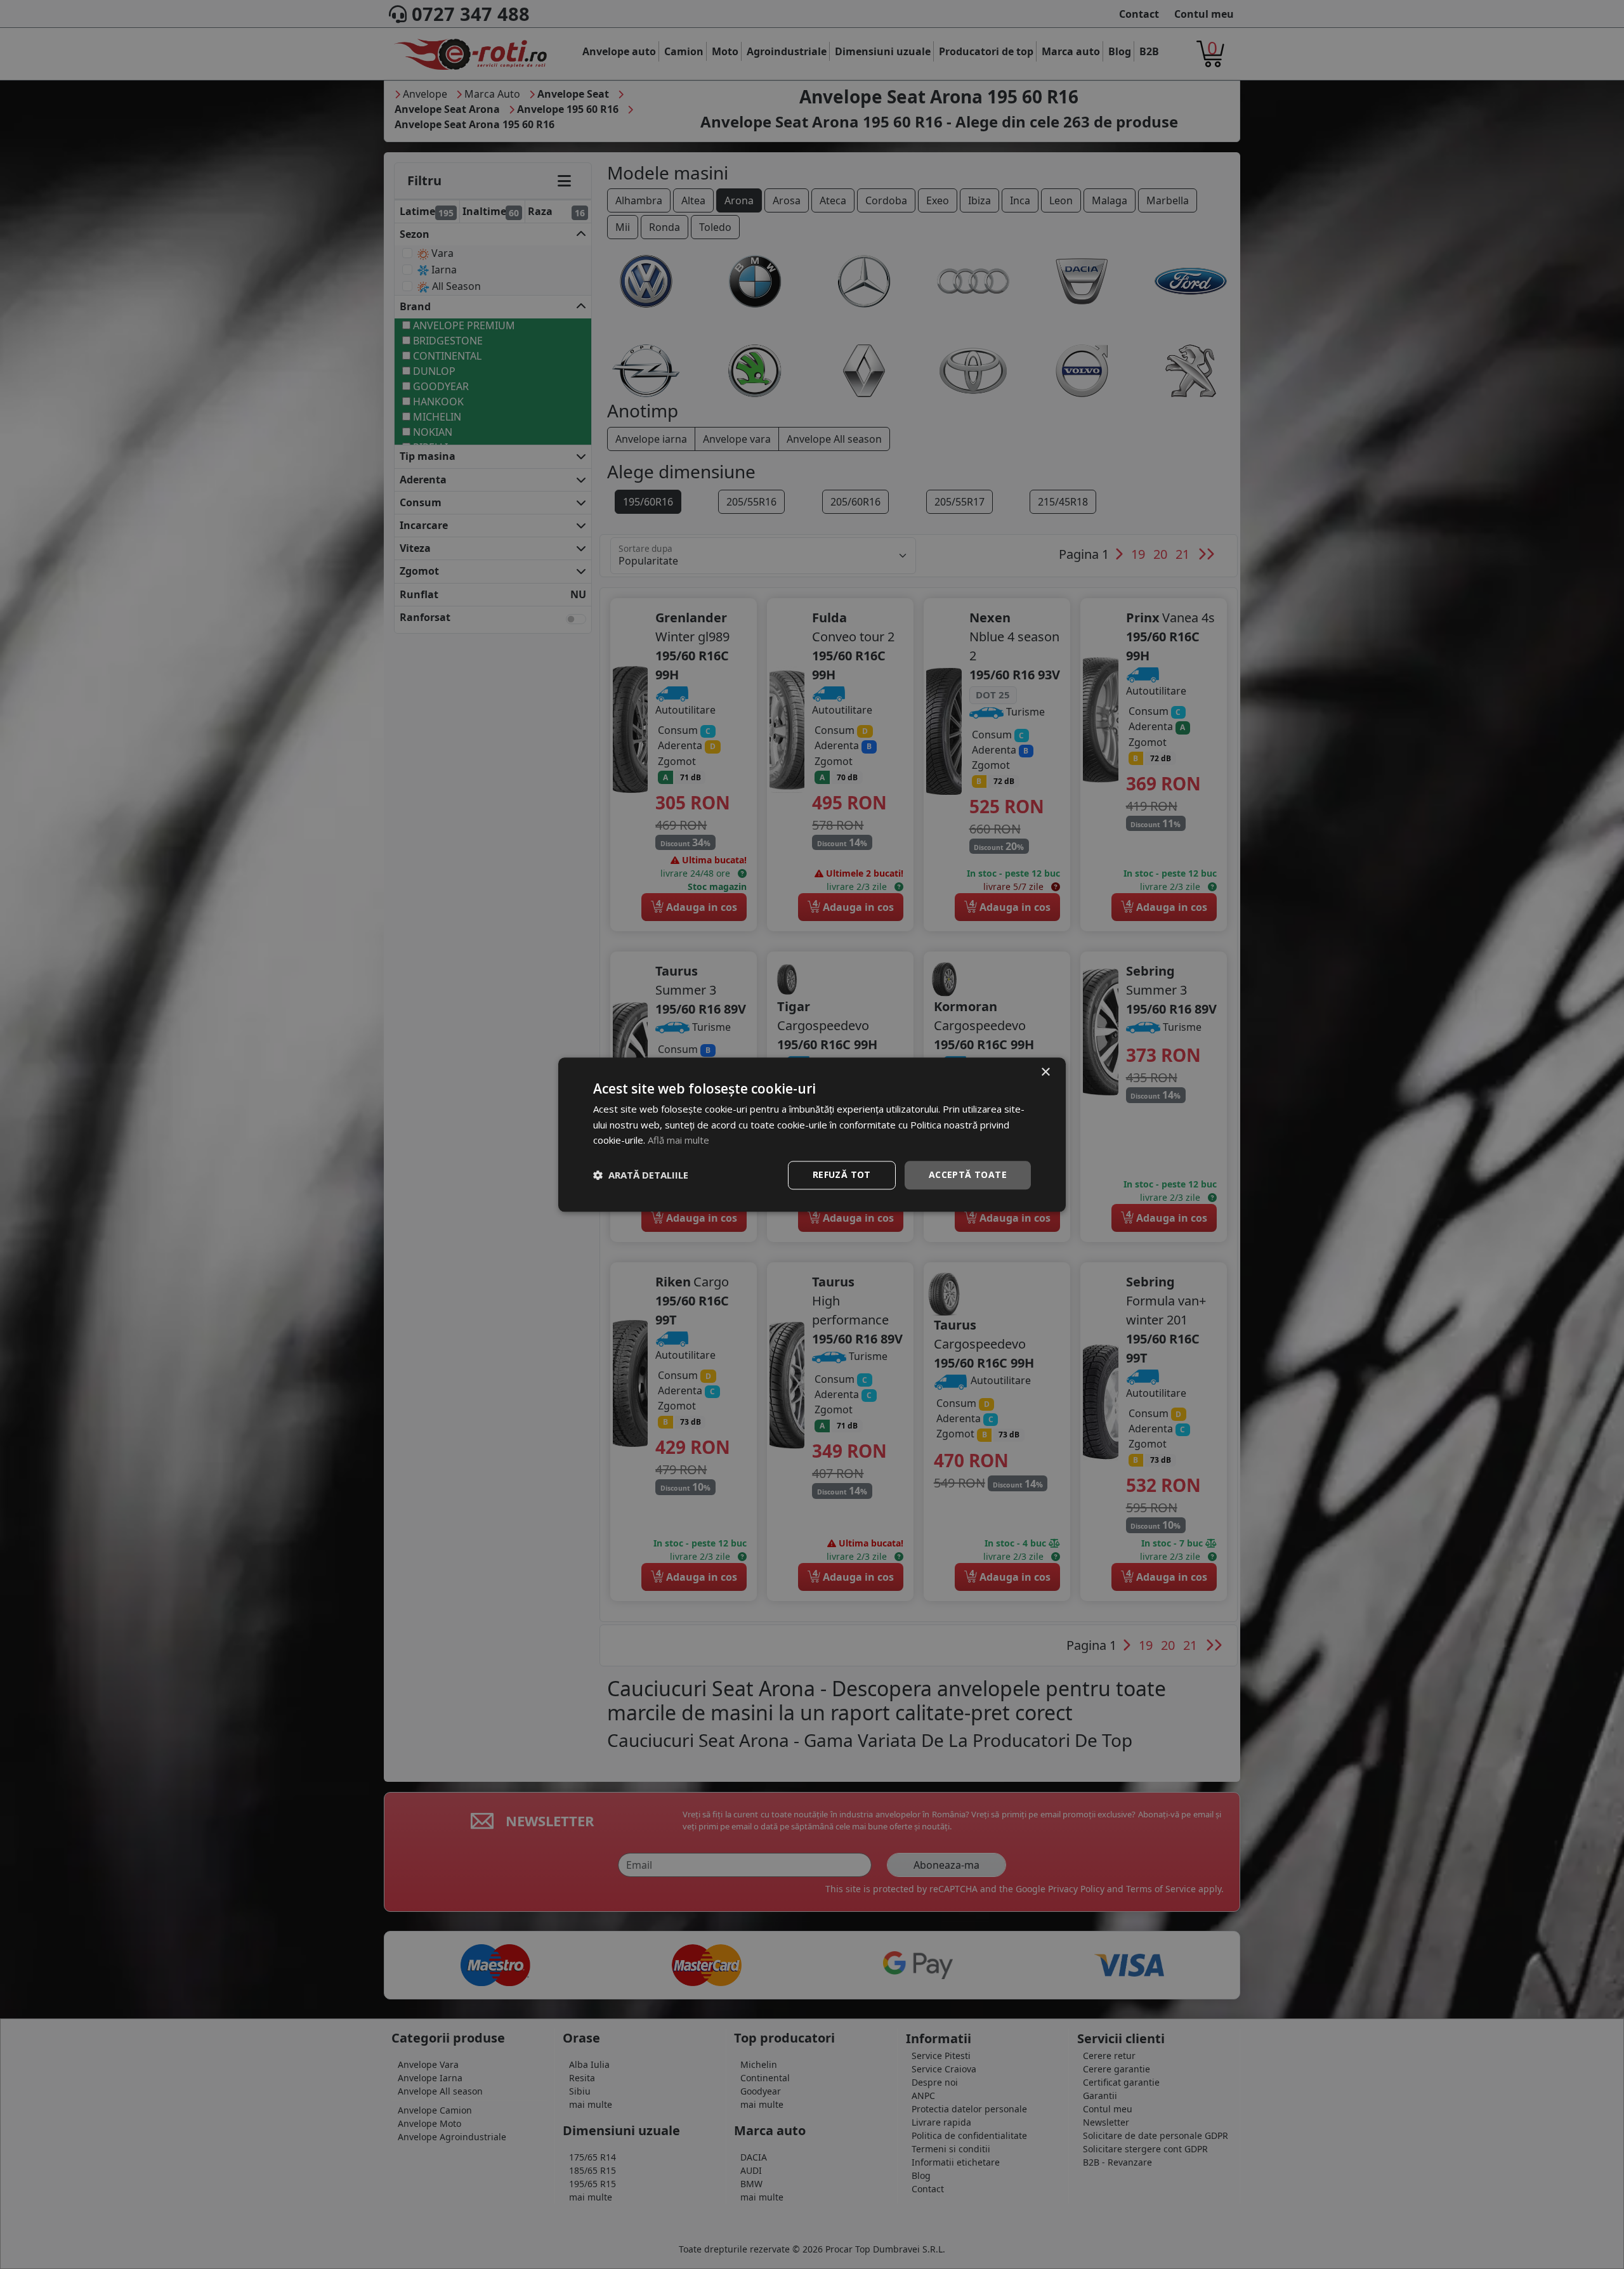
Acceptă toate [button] (968, 1174)
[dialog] (812, 1134)
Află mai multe (678, 1141)
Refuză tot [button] (842, 1174)
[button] (641, 1175)
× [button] (1045, 1072)
